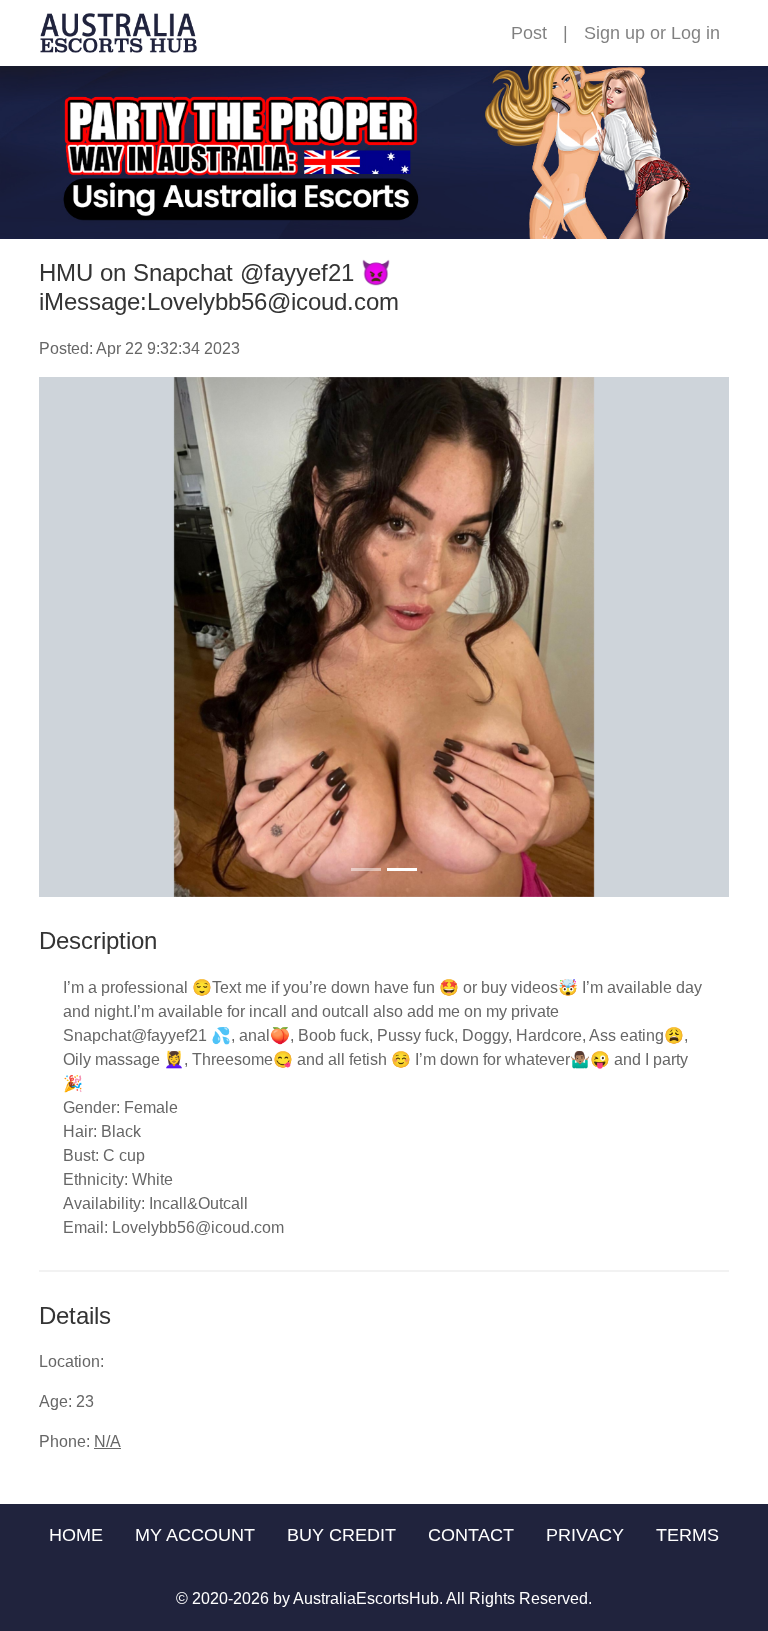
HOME (76, 1535)
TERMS (687, 1535)
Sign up (614, 33)
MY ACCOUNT (195, 1535)
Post (529, 33)
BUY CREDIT (341, 1535)
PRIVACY (585, 1535)
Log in (695, 33)
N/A (107, 1441)
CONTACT (471, 1535)
